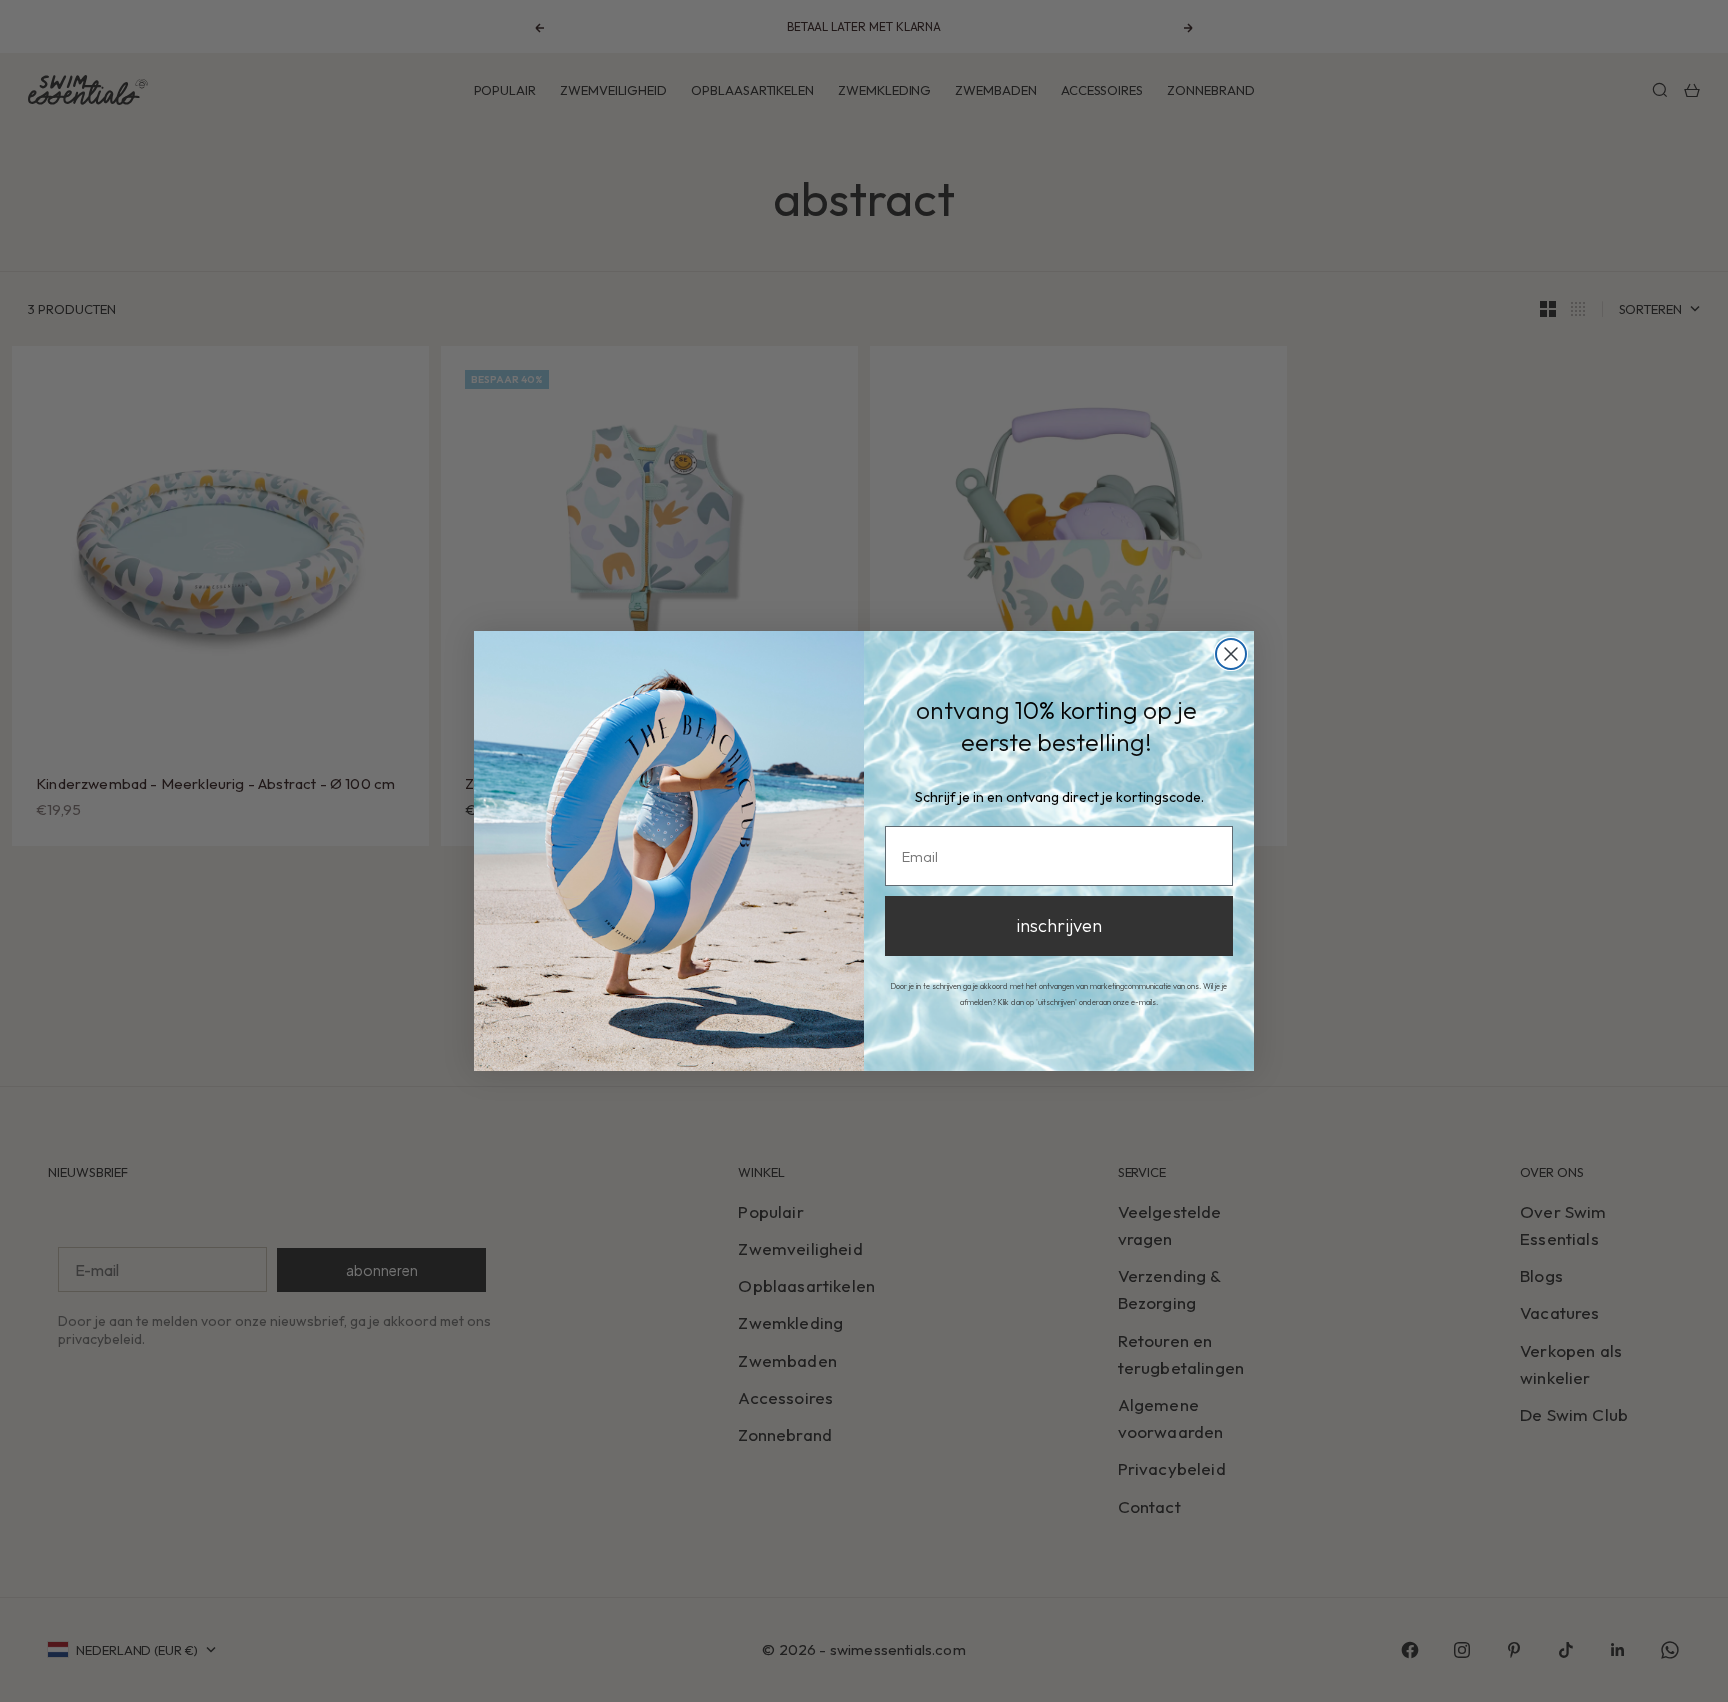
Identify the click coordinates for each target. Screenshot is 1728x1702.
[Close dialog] (1231, 654)
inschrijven (1059, 925)
